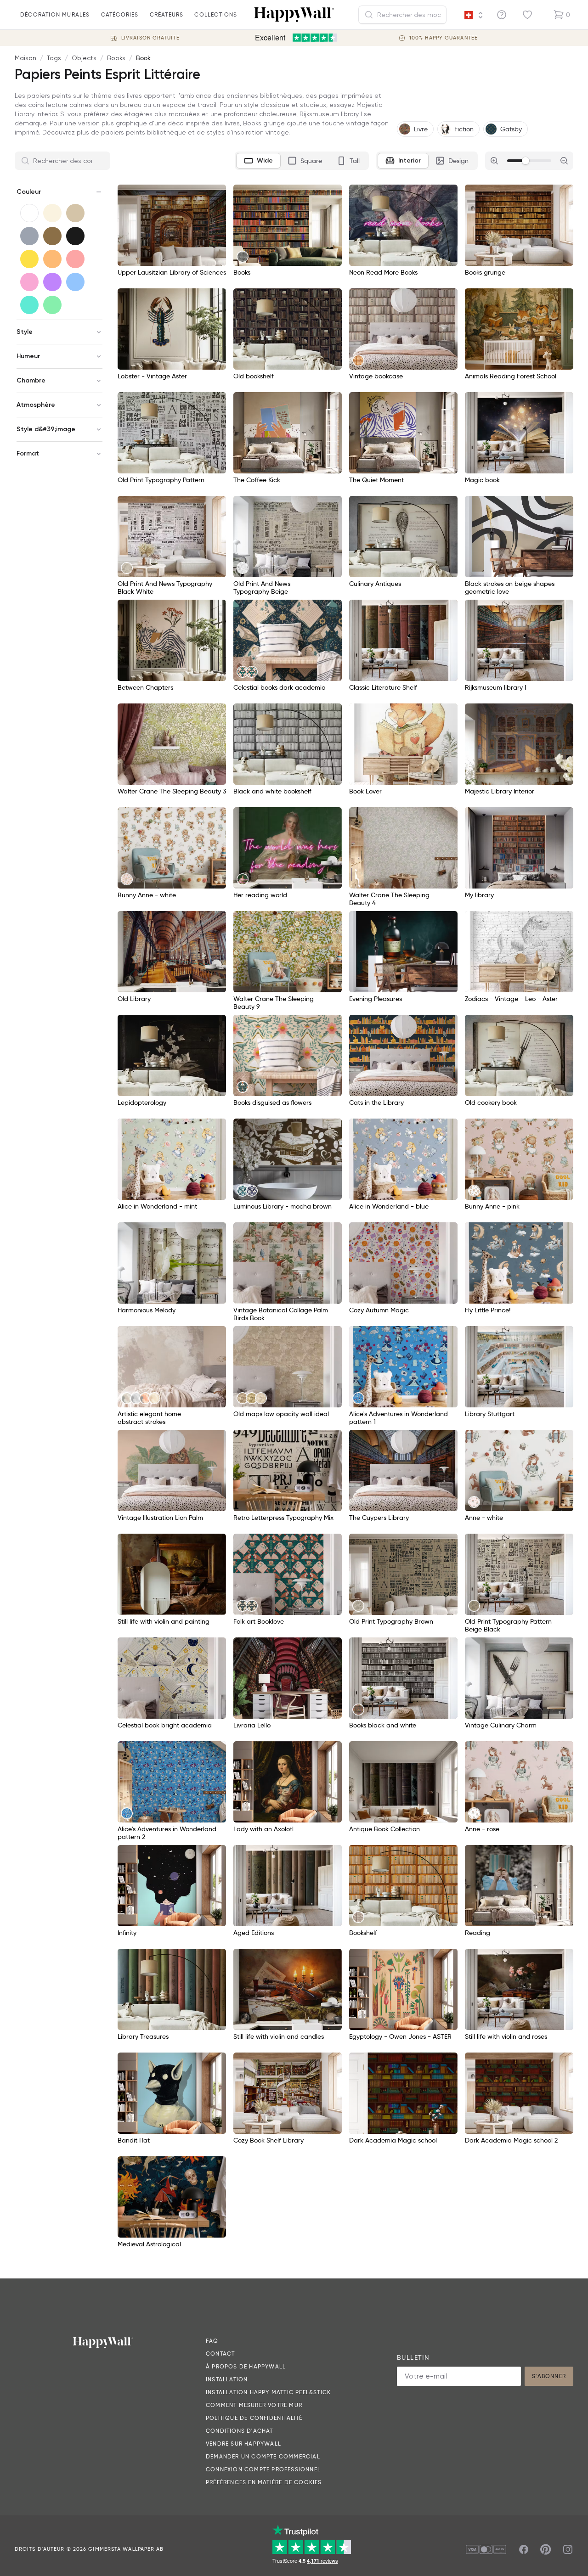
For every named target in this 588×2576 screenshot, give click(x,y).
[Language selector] (473, 15)
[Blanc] (29, 213)
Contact (220, 2354)
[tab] (258, 161)
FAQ (212, 2341)
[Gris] (29, 236)
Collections (216, 14)
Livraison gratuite (150, 38)
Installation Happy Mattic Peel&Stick (268, 2392)
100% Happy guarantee (444, 38)
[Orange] (52, 259)
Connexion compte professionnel (263, 2469)
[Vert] (52, 305)
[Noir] (75, 236)
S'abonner (549, 2376)
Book (143, 58)
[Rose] (29, 282)
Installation (227, 2379)
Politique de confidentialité (254, 2418)
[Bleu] (75, 282)
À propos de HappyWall (246, 2366)
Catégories (120, 14)
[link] (243, 257)
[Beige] (75, 213)
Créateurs (167, 14)
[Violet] (52, 282)
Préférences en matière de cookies (264, 2482)
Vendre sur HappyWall (243, 2444)
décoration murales (55, 14)
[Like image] (216, 195)
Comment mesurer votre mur (254, 2405)
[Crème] (52, 213)
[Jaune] (29, 259)
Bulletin (413, 2357)
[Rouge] (75, 259)
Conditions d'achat (240, 2431)
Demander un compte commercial (263, 2456)
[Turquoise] (29, 305)
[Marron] (52, 236)
